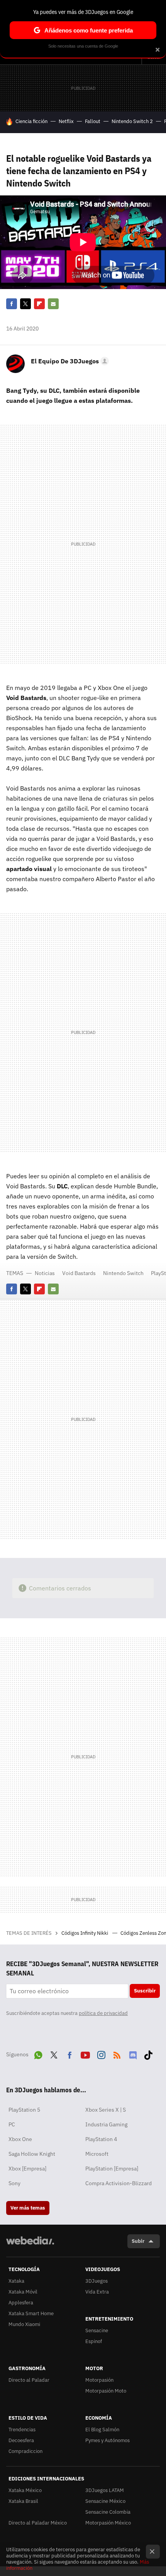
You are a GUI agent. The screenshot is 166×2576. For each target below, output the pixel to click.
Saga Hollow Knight (32, 2154)
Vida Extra (97, 2292)
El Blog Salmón (102, 2430)
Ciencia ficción (31, 121)
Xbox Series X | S (106, 2110)
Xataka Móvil (23, 2292)
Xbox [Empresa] (27, 2169)
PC (12, 2124)
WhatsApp (38, 2054)
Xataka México (25, 2490)
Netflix (66, 121)
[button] (69, 361)
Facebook (12, 304)
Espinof (94, 2341)
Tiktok (148, 2054)
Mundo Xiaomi (24, 2324)
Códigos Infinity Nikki (85, 1933)
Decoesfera (21, 2440)
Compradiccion (25, 2451)
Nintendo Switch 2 (132, 121)
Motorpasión (99, 2380)
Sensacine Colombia (108, 2512)
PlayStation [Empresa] (112, 2169)
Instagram (101, 2054)
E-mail (53, 304)
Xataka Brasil (23, 2501)
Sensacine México (105, 2501)
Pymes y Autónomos (108, 2440)
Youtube (85, 2054)
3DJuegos (97, 2281)
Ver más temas (28, 2208)
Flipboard (39, 304)
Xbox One (20, 2139)
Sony (14, 2183)
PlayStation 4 (101, 2139)
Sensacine (97, 2330)
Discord (133, 2054)
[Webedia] (30, 2246)
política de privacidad (103, 2013)
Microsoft (97, 2154)
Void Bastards (79, 1273)
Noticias (45, 1273)
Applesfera (21, 2303)
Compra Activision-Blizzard (119, 2183)
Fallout (93, 121)
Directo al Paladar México (38, 2523)
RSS (117, 2054)
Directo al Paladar (29, 2380)
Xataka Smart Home (31, 2313)
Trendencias (22, 2430)
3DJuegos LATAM (105, 2490)
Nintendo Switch (123, 1273)
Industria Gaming (106, 2124)
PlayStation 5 (24, 2110)
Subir (138, 2241)
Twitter (25, 304)
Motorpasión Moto (106, 2391)
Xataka (16, 2281)
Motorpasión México (108, 2523)
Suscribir (145, 1991)
